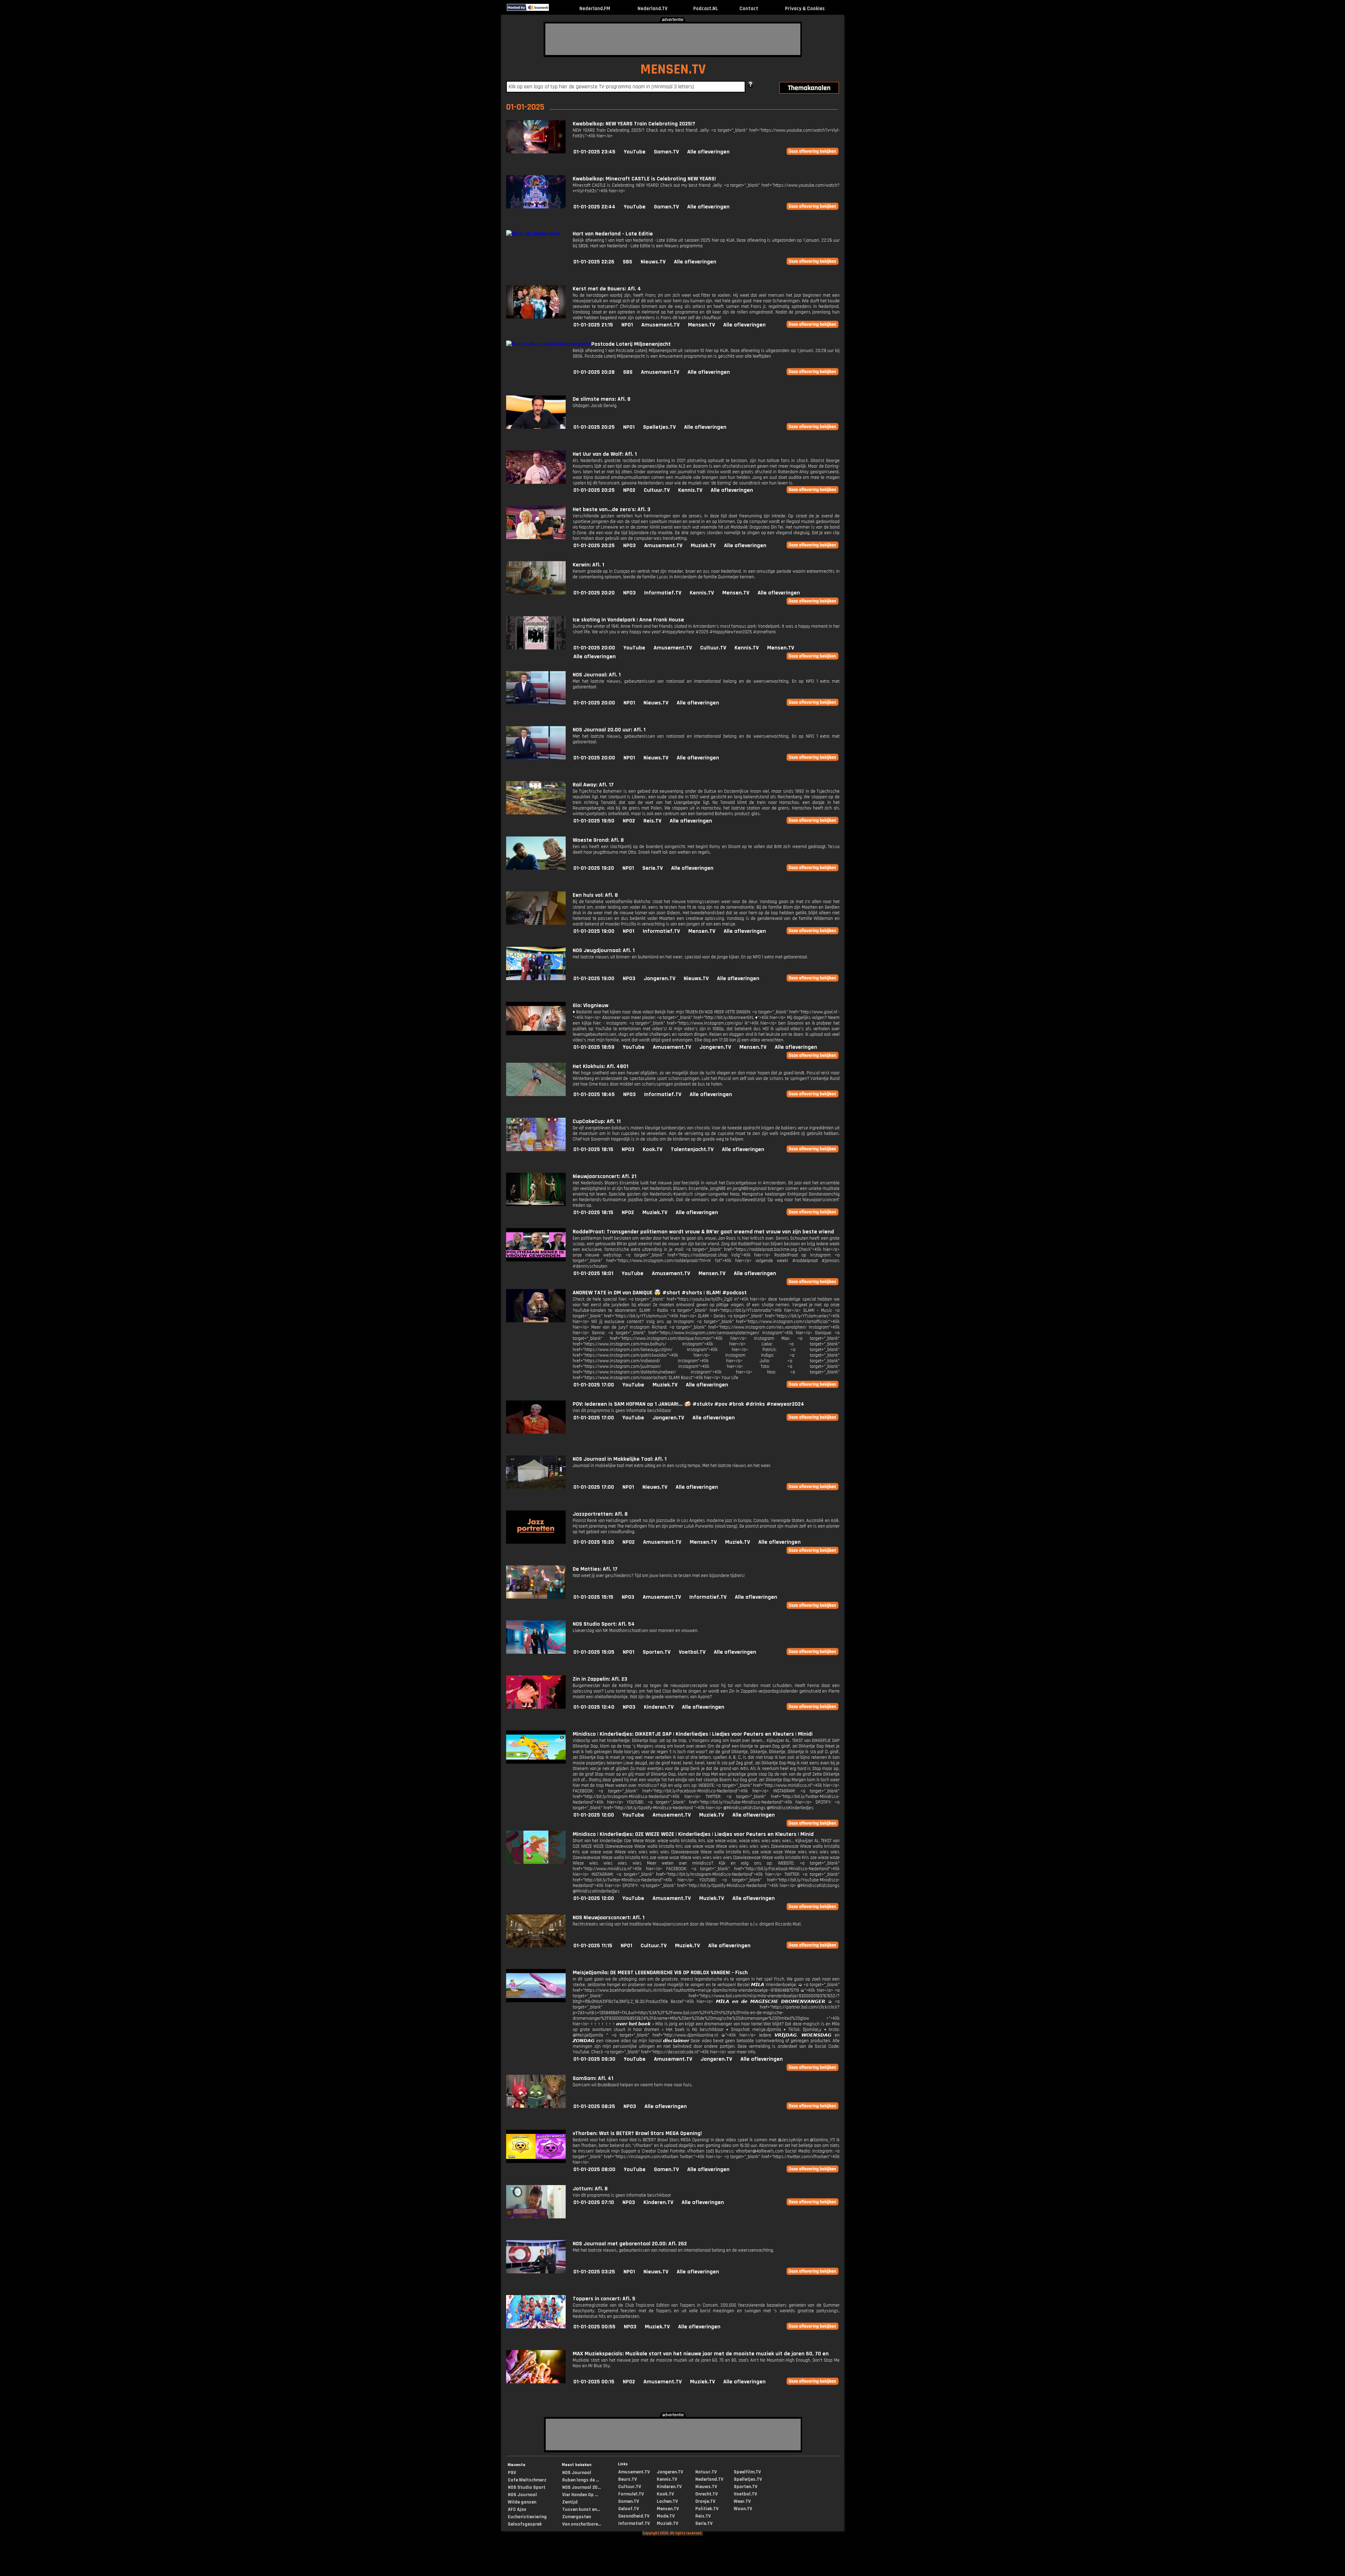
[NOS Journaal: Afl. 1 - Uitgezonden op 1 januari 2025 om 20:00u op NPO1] (536, 703)
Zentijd (570, 2502)
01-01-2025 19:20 (594, 868)
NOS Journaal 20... (581, 2487)
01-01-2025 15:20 (594, 1542)
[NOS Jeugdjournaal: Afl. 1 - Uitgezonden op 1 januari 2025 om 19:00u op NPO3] (536, 979)
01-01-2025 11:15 (593, 1946)
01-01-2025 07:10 (594, 2202)
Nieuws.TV (653, 262)
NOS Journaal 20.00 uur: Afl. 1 (609, 730)
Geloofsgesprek (525, 2524)
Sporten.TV (657, 1652)
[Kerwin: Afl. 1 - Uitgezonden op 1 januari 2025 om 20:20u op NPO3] (536, 593)
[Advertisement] (673, 39)
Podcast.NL (706, 9)
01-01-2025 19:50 (594, 821)
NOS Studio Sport (527, 2487)
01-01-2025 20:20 (594, 593)
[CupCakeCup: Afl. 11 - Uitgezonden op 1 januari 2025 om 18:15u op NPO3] (536, 1149)
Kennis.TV (690, 490)
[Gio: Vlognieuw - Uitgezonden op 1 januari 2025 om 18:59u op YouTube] (536, 1034)
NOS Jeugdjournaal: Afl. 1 (604, 950)
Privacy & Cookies (805, 9)
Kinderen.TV (659, 1707)
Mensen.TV (701, 325)
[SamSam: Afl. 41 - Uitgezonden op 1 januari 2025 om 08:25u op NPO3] (536, 2106)
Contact (749, 9)
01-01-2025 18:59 (594, 1047)
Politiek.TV (707, 2509)
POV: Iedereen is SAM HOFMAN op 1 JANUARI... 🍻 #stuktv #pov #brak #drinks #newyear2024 (688, 1404)
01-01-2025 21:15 (593, 325)
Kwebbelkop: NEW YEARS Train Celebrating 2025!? (634, 124)
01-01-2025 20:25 (594, 427)
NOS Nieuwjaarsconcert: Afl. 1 (609, 1918)
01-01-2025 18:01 (593, 1273)
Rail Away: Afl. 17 (593, 785)
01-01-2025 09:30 (594, 2059)
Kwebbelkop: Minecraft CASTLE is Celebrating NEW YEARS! (644, 179)
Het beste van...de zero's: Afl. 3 (612, 509)
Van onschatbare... (582, 2524)
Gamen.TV (666, 152)
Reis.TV (652, 821)
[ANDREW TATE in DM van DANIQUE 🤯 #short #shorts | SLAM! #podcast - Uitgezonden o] (536, 1321)
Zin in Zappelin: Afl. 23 (600, 1679)
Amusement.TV (660, 325)
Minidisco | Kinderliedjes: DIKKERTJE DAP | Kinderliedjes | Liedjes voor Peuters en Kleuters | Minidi (693, 1734)
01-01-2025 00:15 (594, 2382)
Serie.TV (653, 868)
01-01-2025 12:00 (594, 1815)
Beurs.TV (627, 2479)
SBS (627, 262)
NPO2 (629, 490)
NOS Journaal (522, 2495)
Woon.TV (743, 2509)
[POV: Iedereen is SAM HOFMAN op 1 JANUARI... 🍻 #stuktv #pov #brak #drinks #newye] (536, 1432)
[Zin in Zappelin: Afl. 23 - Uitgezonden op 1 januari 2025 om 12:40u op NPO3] (536, 1707)
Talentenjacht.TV (692, 1149)
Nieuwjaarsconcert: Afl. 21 (605, 1176)
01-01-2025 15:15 (593, 1597)
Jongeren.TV (660, 979)
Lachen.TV (667, 2501)
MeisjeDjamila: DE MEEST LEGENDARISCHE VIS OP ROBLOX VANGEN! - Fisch (660, 1973)
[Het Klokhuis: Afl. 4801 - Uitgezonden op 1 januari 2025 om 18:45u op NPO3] (536, 1094)
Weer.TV (742, 2501)
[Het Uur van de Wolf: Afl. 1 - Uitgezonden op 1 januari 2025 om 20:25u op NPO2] (536, 482)
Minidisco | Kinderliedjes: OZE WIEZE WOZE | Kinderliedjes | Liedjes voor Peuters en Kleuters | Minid (693, 1834)
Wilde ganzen (522, 2502)
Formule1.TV (631, 2494)
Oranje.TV (705, 2501)
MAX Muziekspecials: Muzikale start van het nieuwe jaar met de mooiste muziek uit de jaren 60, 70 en (701, 2354)
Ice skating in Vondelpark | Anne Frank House (628, 620)
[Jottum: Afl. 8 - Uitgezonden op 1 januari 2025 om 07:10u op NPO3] (536, 2217)
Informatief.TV (663, 593)
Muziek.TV (703, 546)
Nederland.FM (595, 9)
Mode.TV (666, 2516)
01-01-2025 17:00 (594, 1385)
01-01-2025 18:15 (593, 1149)
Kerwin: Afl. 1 (588, 565)
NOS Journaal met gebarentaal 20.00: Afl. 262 (630, 2244)
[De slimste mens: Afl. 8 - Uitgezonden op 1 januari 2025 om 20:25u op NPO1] (536, 427)
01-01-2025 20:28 (594, 372)
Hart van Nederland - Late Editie (613, 234)
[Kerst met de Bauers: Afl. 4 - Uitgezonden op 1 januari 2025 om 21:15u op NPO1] (536, 317)
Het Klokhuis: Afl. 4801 (601, 1066)
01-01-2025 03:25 (594, 2272)
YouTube (635, 152)
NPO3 (629, 546)
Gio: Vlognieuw (591, 1005)
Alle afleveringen (708, 152)
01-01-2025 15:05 (594, 1652)
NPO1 (627, 325)
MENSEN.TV (673, 70)
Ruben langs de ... (581, 2480)
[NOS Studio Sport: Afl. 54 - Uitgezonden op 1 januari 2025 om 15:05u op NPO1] (536, 1652)
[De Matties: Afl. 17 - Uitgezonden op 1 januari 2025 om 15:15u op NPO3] (536, 1597)
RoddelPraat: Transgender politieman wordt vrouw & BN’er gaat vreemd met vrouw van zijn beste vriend (703, 1232)
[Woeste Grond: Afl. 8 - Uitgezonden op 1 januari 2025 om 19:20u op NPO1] (536, 868)
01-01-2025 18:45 (594, 1094)
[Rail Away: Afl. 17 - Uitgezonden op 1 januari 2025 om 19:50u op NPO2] (536, 813)
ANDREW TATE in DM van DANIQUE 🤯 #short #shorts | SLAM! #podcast (660, 1293)
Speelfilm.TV (747, 2472)
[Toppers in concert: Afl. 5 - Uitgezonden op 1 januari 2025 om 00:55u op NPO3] (536, 2327)
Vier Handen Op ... (580, 2495)
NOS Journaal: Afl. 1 (597, 675)
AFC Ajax (517, 2509)
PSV (512, 2473)
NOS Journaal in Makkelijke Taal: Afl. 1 (620, 1459)
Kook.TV (653, 1149)
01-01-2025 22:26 (594, 262)
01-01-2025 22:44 (594, 207)
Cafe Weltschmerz (527, 2480)
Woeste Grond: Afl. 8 (598, 840)
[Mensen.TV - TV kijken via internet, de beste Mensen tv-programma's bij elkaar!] (555, 9)
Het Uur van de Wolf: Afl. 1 (605, 454)
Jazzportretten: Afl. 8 (600, 1514)
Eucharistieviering (527, 2517)
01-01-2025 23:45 (594, 152)
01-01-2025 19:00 (594, 931)
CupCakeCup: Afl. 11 (597, 1121)
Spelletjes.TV (659, 427)
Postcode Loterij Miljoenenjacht (631, 344)
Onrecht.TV (706, 2494)
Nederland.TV (653, 9)
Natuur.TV (706, 2472)
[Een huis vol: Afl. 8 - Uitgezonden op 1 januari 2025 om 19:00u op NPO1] (536, 923)
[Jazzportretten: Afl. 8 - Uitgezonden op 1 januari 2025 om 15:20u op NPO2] (536, 1542)
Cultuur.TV (657, 490)
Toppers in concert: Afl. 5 (604, 2299)
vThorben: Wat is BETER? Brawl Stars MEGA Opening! (637, 2133)
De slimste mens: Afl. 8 (602, 399)
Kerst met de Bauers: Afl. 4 (607, 289)
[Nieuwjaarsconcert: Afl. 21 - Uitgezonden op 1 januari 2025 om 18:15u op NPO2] (536, 1204)
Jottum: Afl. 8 (590, 2189)
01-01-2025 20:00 (594, 648)
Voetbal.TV (692, 1652)
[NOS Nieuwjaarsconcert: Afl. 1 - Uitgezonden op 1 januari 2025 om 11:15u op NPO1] (536, 1946)
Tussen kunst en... (581, 2509)
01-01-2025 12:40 (594, 1707)
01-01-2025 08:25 (594, 2106)
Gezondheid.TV (634, 2516)
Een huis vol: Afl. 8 (595, 895)
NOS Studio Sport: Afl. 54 (604, 1624)
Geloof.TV (629, 2509)
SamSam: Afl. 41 (593, 2078)
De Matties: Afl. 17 (595, 1569)
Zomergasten (577, 2517)
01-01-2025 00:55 (594, 2327)
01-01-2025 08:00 (594, 2169)
